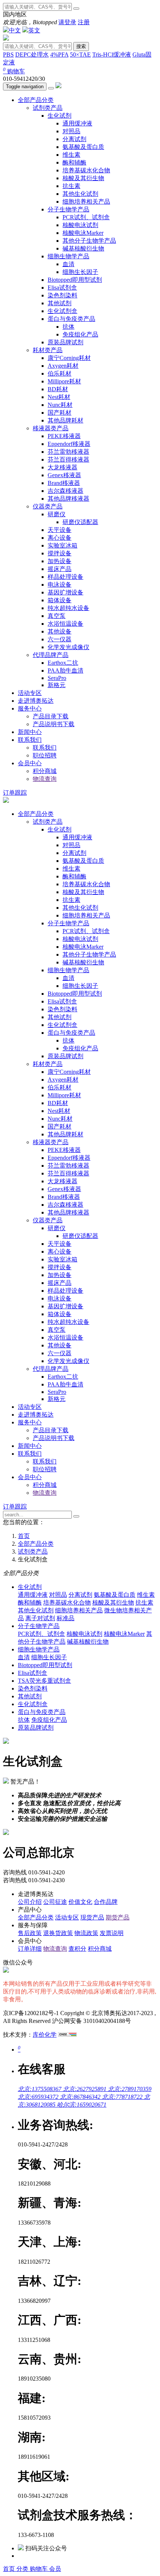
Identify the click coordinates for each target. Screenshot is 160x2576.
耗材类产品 (48, 350)
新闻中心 (30, 732)
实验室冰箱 (63, 545)
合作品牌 (106, 1902)
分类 (23, 2569)
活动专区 (30, 693)
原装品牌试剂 (65, 342)
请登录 (67, 22)
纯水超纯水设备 (68, 608)
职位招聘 (45, 755)
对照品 (71, 131)
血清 (68, 264)
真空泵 (57, 616)
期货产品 (118, 1917)
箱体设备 (60, 600)
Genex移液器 (64, 475)
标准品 (65, 1618)
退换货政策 (58, 1933)
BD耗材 (58, 389)
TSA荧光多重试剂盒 (44, 1681)
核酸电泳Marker (83, 233)
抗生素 (71, 186)
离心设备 (60, 538)
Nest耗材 (59, 397)
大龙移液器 (63, 467)
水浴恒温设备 (65, 624)
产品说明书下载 (54, 724)
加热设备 (60, 561)
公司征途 (55, 1902)
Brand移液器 (64, 483)
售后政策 (30, 1933)
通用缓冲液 (77, 123)
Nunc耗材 (60, 405)
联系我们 (30, 740)
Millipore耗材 (64, 381)
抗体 (68, 327)
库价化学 (45, 2035)
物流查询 (45, 779)
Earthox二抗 (63, 663)
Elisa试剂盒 (62, 288)
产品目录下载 (51, 716)
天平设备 (60, 530)
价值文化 (80, 1902)
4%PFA (59, 55)
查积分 (77, 1949)
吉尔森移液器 (65, 491)
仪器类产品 (48, 506)
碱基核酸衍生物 (83, 248)
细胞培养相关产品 (86, 202)
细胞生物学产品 (68, 256)
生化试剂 (60, 116)
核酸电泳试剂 (80, 225)
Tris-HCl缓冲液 (112, 55)
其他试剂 (60, 303)
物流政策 (86, 1933)
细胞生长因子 (80, 272)
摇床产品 (60, 569)
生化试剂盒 (63, 311)
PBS (8, 55)
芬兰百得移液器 (68, 459)
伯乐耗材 (60, 374)
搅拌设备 (60, 553)
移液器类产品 (51, 428)
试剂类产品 (48, 108)
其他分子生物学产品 (89, 241)
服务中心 (30, 708)
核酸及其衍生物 (83, 178)
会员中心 (30, 763)
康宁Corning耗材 (69, 358)
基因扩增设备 (65, 592)
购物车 (14, 71)
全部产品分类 (36, 100)
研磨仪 (57, 514)
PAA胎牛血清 (65, 671)
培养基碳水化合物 (86, 170)
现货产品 (92, 1917)
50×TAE (80, 55)
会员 (55, 2569)
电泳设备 (60, 585)
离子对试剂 (40, 1618)
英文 (34, 30)
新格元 (57, 685)
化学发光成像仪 (68, 647)
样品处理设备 (65, 577)
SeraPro (57, 678)
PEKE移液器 (64, 436)
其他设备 (60, 631)
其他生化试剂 (80, 194)
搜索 (81, 46)
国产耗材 (60, 413)
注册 (84, 22)
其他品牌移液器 (68, 499)
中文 (15, 30)
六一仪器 (60, 639)
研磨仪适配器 (80, 522)
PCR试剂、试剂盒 (86, 217)
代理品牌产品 (51, 655)
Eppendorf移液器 (69, 444)
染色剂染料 (63, 295)
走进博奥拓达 (36, 701)
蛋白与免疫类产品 (71, 319)
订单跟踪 (15, 793)
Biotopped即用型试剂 (75, 280)
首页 (10, 2569)
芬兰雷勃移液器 (68, 452)
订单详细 (30, 1949)
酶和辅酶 (74, 162)
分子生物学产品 (68, 209)
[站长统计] (67, 2035)
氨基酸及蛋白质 (83, 147)
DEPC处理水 (32, 55)
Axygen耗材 (63, 366)
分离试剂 (74, 139)
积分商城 (45, 771)
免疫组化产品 (80, 334)
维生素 (71, 155)
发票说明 (112, 1933)
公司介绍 (30, 1902)
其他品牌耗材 (65, 420)
